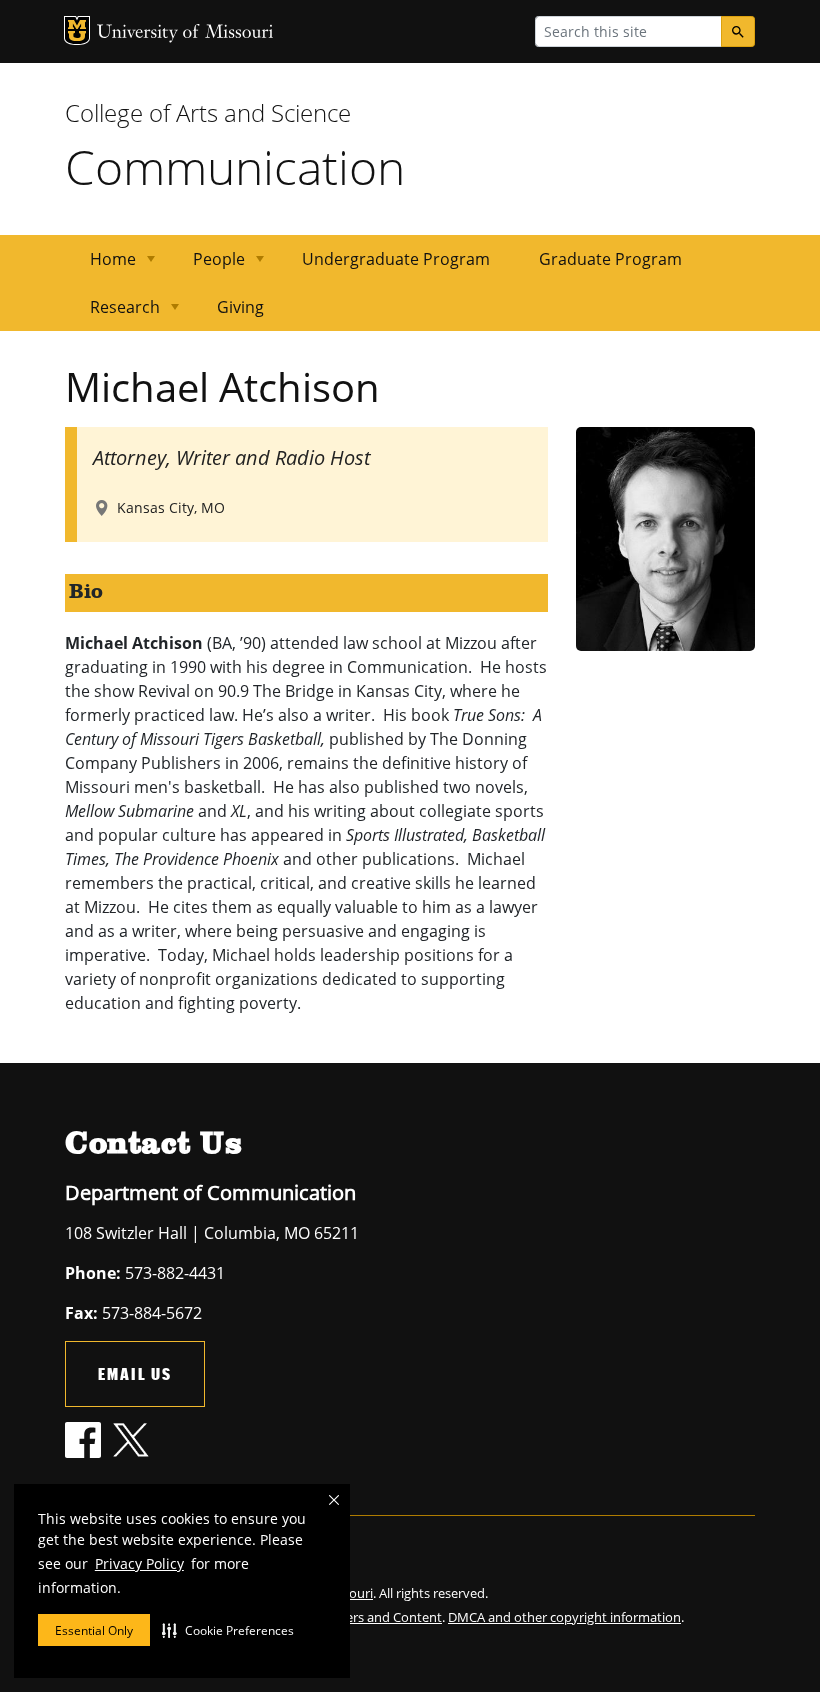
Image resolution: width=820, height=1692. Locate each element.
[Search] (738, 31)
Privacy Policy (139, 1563)
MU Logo (77, 30)
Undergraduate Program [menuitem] (396, 259)
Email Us (135, 1373)
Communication (235, 166)
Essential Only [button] (94, 1630)
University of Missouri (185, 33)
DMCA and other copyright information (564, 1617)
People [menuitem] (207, 265)
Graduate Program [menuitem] (610, 259)
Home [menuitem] (101, 265)
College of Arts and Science (208, 112)
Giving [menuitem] (240, 307)
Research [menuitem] (113, 313)
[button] (228, 1630)
